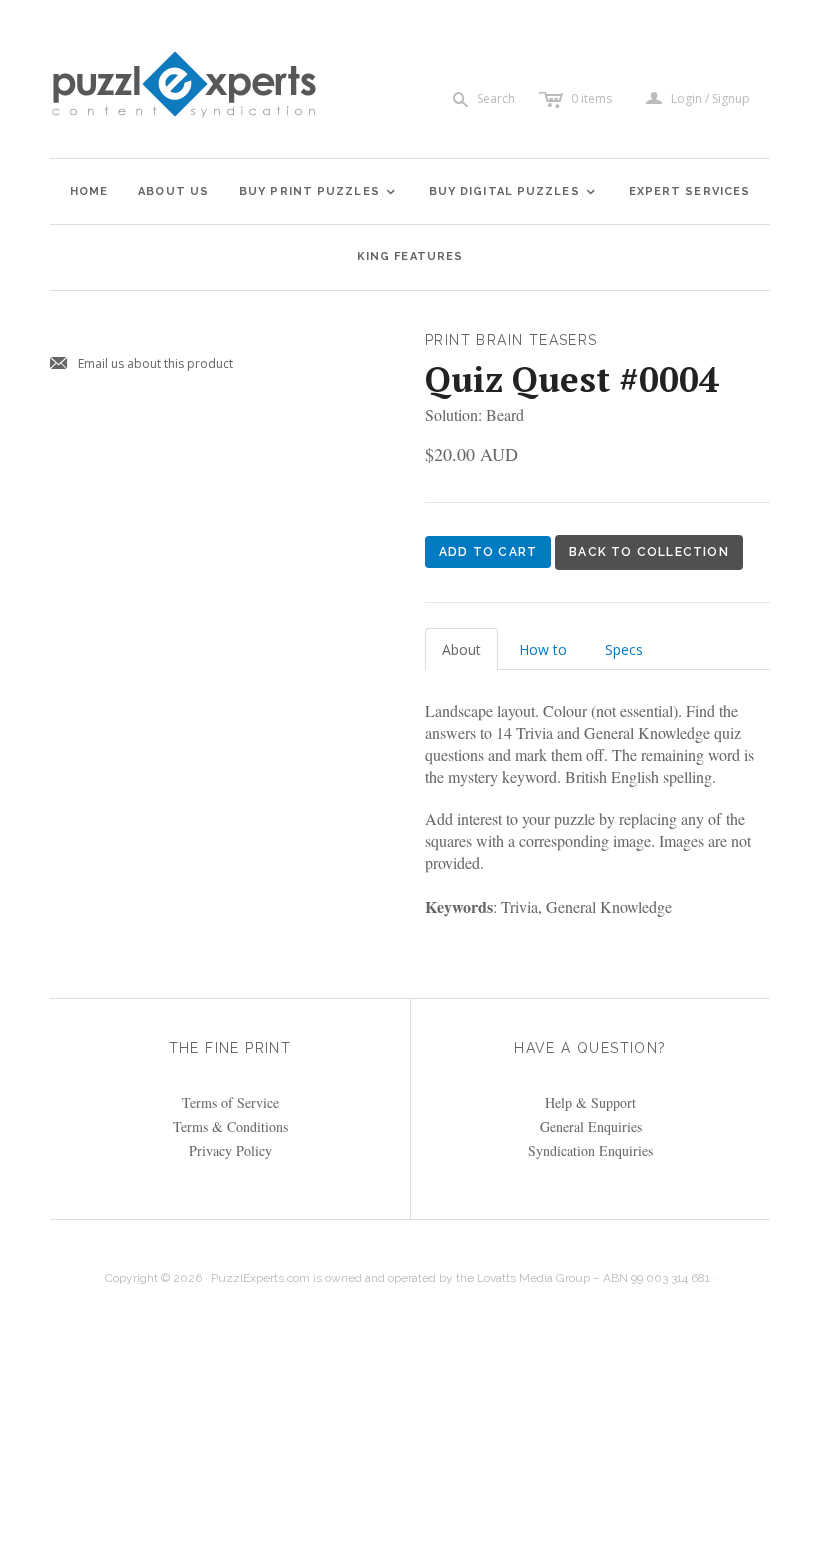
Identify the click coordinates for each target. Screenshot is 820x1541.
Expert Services (690, 191)
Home (89, 191)
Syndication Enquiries (590, 1150)
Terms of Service (230, 1102)
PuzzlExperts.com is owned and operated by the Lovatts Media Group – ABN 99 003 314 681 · (463, 1278)
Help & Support (590, 1102)
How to (543, 649)
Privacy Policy (230, 1150)
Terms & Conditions (230, 1126)
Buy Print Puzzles (318, 191)
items (591, 98)
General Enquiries (591, 1126)
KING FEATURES (410, 256)
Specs (624, 649)
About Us (173, 191)
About (461, 649)
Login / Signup (710, 99)
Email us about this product (141, 364)
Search (496, 98)
